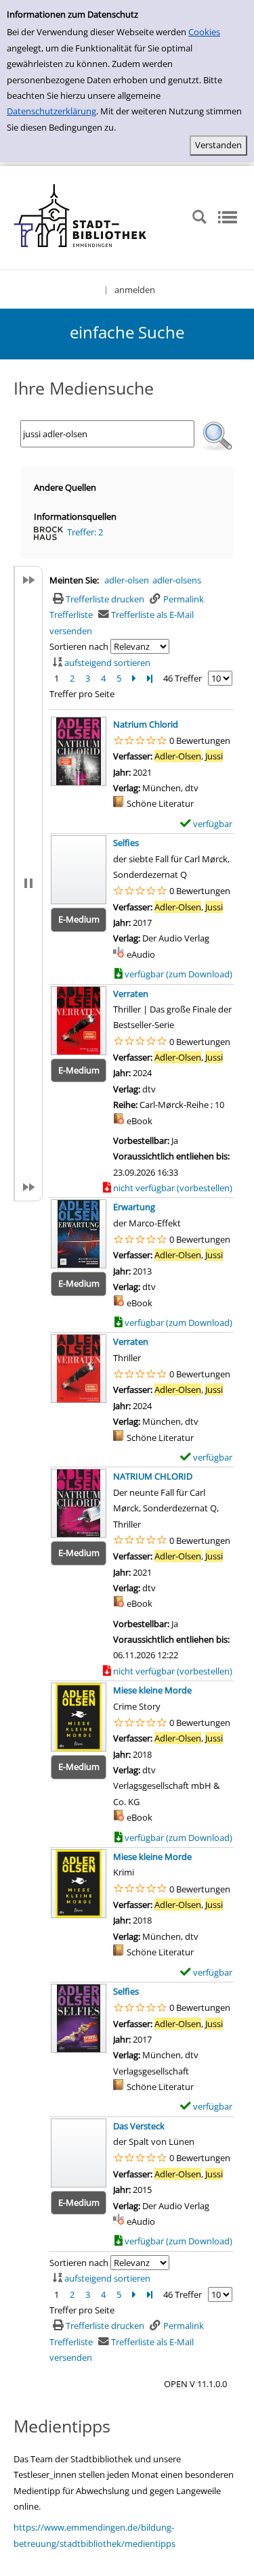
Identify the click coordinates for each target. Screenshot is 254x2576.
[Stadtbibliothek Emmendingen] (81, 217)
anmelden (135, 290)
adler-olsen (127, 580)
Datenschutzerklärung (51, 111)
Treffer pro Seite (82, 694)
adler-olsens (177, 580)
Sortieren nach (79, 646)
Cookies (204, 32)
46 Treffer (183, 678)
